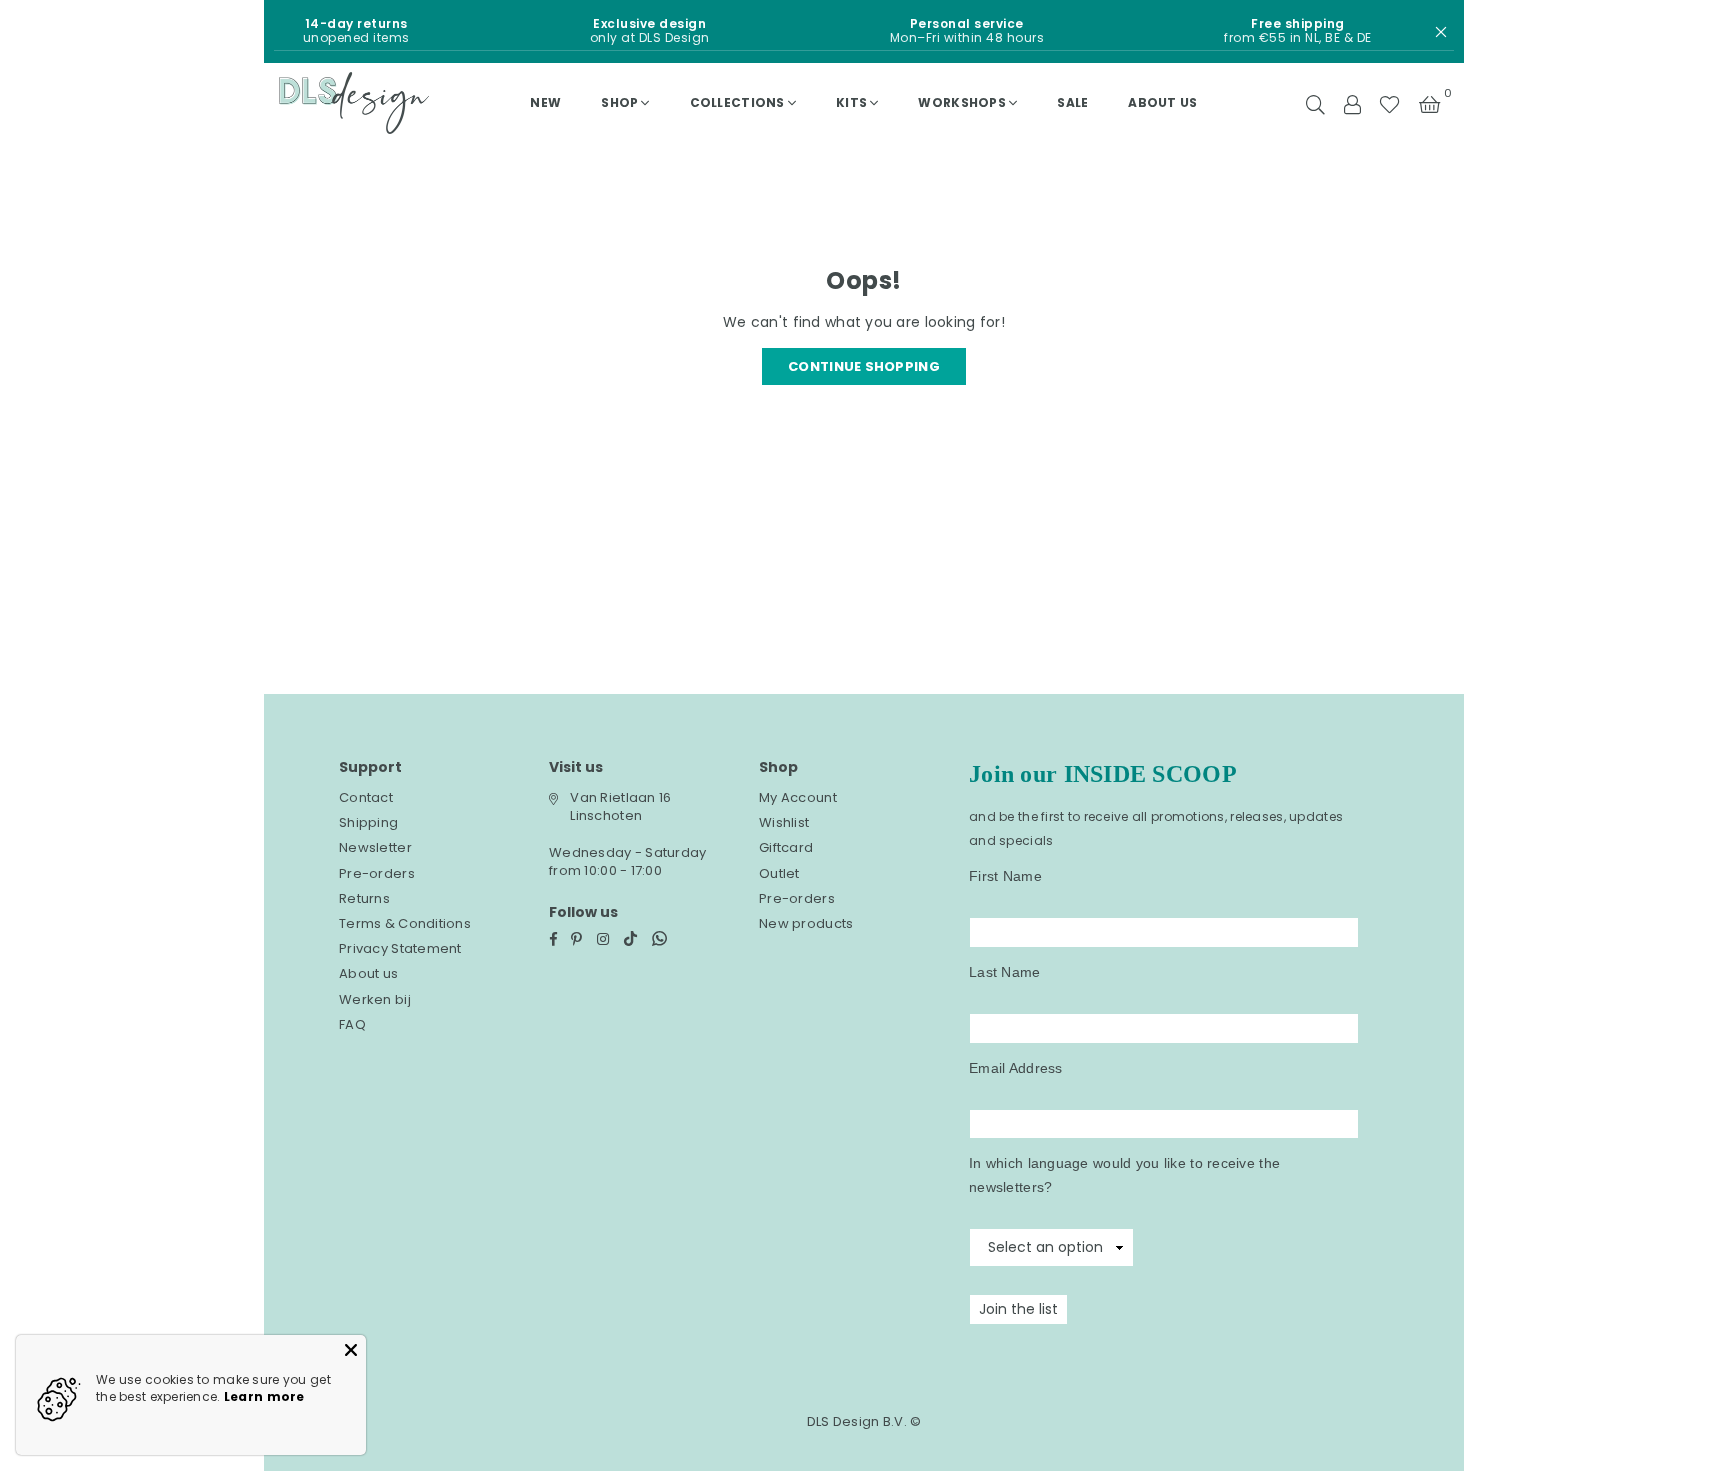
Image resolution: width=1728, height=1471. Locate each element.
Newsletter (375, 847)
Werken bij (375, 999)
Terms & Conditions (405, 923)
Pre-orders (377, 873)
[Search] (1315, 103)
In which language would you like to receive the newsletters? (1124, 1175)
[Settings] (1352, 103)
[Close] (351, 1350)
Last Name (1005, 972)
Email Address (1016, 1068)
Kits (851, 102)
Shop (619, 102)
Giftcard (786, 847)
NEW (545, 102)
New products (806, 923)
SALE (1072, 102)
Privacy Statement (400, 948)
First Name (1005, 876)
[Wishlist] (1389, 103)
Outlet (779, 873)
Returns (364, 898)
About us (1162, 102)
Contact (366, 797)
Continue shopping (864, 366)
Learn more (264, 1396)
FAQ (352, 1024)
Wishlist (784, 822)
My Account (798, 797)
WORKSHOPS (962, 102)
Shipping (368, 822)
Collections (737, 102)
